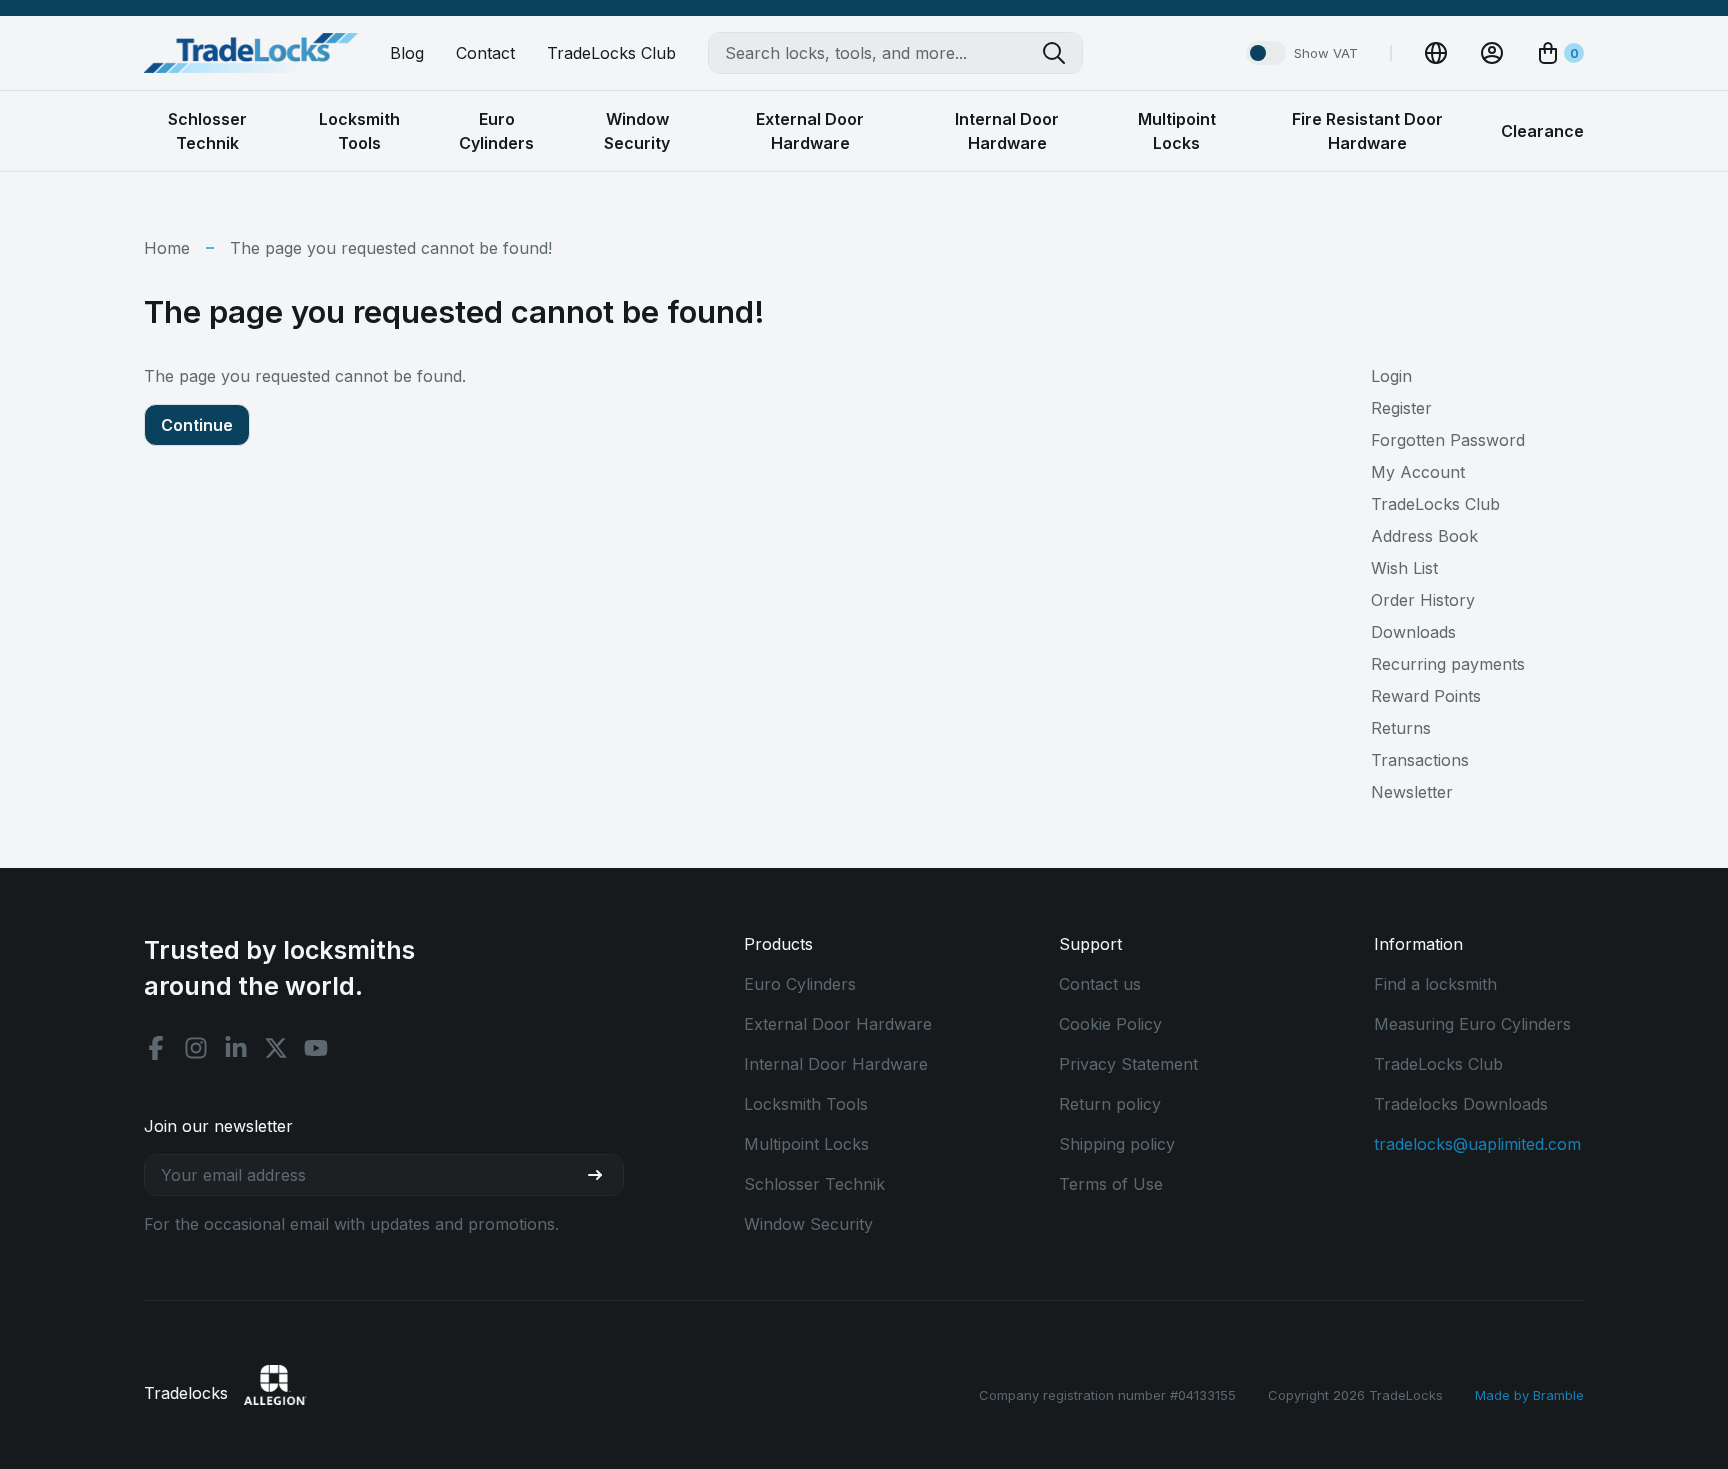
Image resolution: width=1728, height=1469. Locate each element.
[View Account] (1492, 53)
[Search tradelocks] (1062, 53)
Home (167, 248)
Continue (197, 425)
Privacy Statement (1128, 1064)
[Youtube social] (316, 1048)
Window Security (808, 1224)
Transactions (1420, 760)
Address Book (1424, 536)
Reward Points (1426, 696)
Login (1391, 376)
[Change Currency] (1436, 53)
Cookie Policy (1110, 1024)
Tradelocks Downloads (1461, 1104)
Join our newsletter (218, 1126)
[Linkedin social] (236, 1048)
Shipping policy (1117, 1144)
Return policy (1110, 1104)
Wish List (1404, 568)
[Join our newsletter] (603, 1175)
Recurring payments (1448, 664)
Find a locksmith (1435, 984)
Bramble (1558, 1395)
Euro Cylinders (800, 984)
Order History (1423, 600)
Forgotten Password (1448, 440)
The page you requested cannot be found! (391, 248)
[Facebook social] (156, 1048)
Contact (485, 53)
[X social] (276, 1048)
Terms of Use (1111, 1184)
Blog (407, 53)
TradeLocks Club (611, 53)
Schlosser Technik (814, 1184)
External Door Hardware (838, 1024)
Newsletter (1412, 792)
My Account (1418, 472)
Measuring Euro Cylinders (1472, 1024)
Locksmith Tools (806, 1104)
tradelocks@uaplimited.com (1477, 1144)
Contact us (1100, 984)
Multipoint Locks (806, 1144)
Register (1401, 408)
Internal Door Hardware (836, 1064)
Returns (1401, 728)
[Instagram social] (196, 1048)
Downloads (1413, 632)
